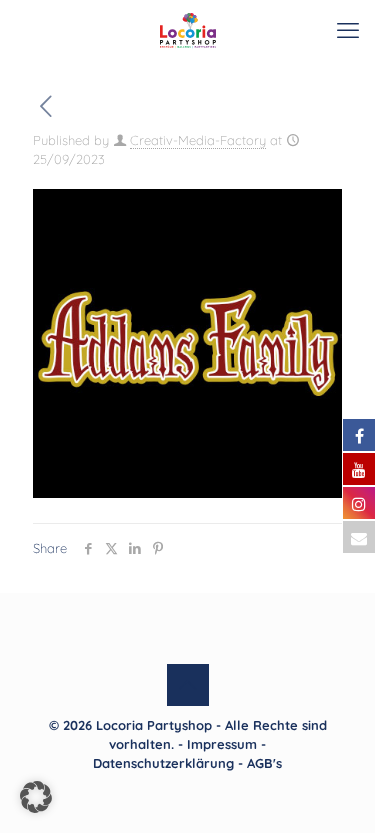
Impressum (222, 744)
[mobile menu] (348, 30)
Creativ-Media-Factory (198, 140)
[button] (36, 797)
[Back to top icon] (188, 685)
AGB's (264, 763)
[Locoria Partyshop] (187, 30)
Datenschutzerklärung (163, 763)
